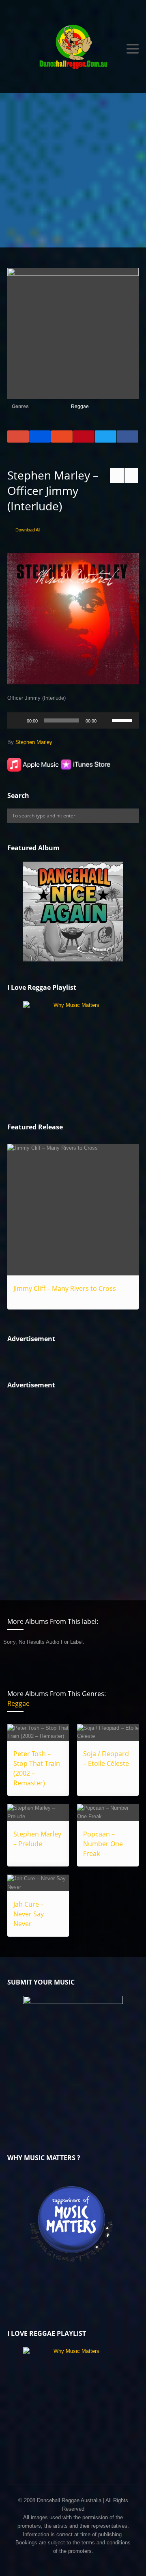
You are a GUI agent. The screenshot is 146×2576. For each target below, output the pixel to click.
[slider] (123, 720)
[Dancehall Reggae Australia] (73, 49)
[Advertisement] (73, 170)
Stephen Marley (34, 742)
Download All (28, 530)
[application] (73, 720)
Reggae (80, 406)
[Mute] (105, 720)
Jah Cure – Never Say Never (29, 1914)
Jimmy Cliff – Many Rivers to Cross (65, 1288)
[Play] (18, 720)
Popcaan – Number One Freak (103, 1844)
